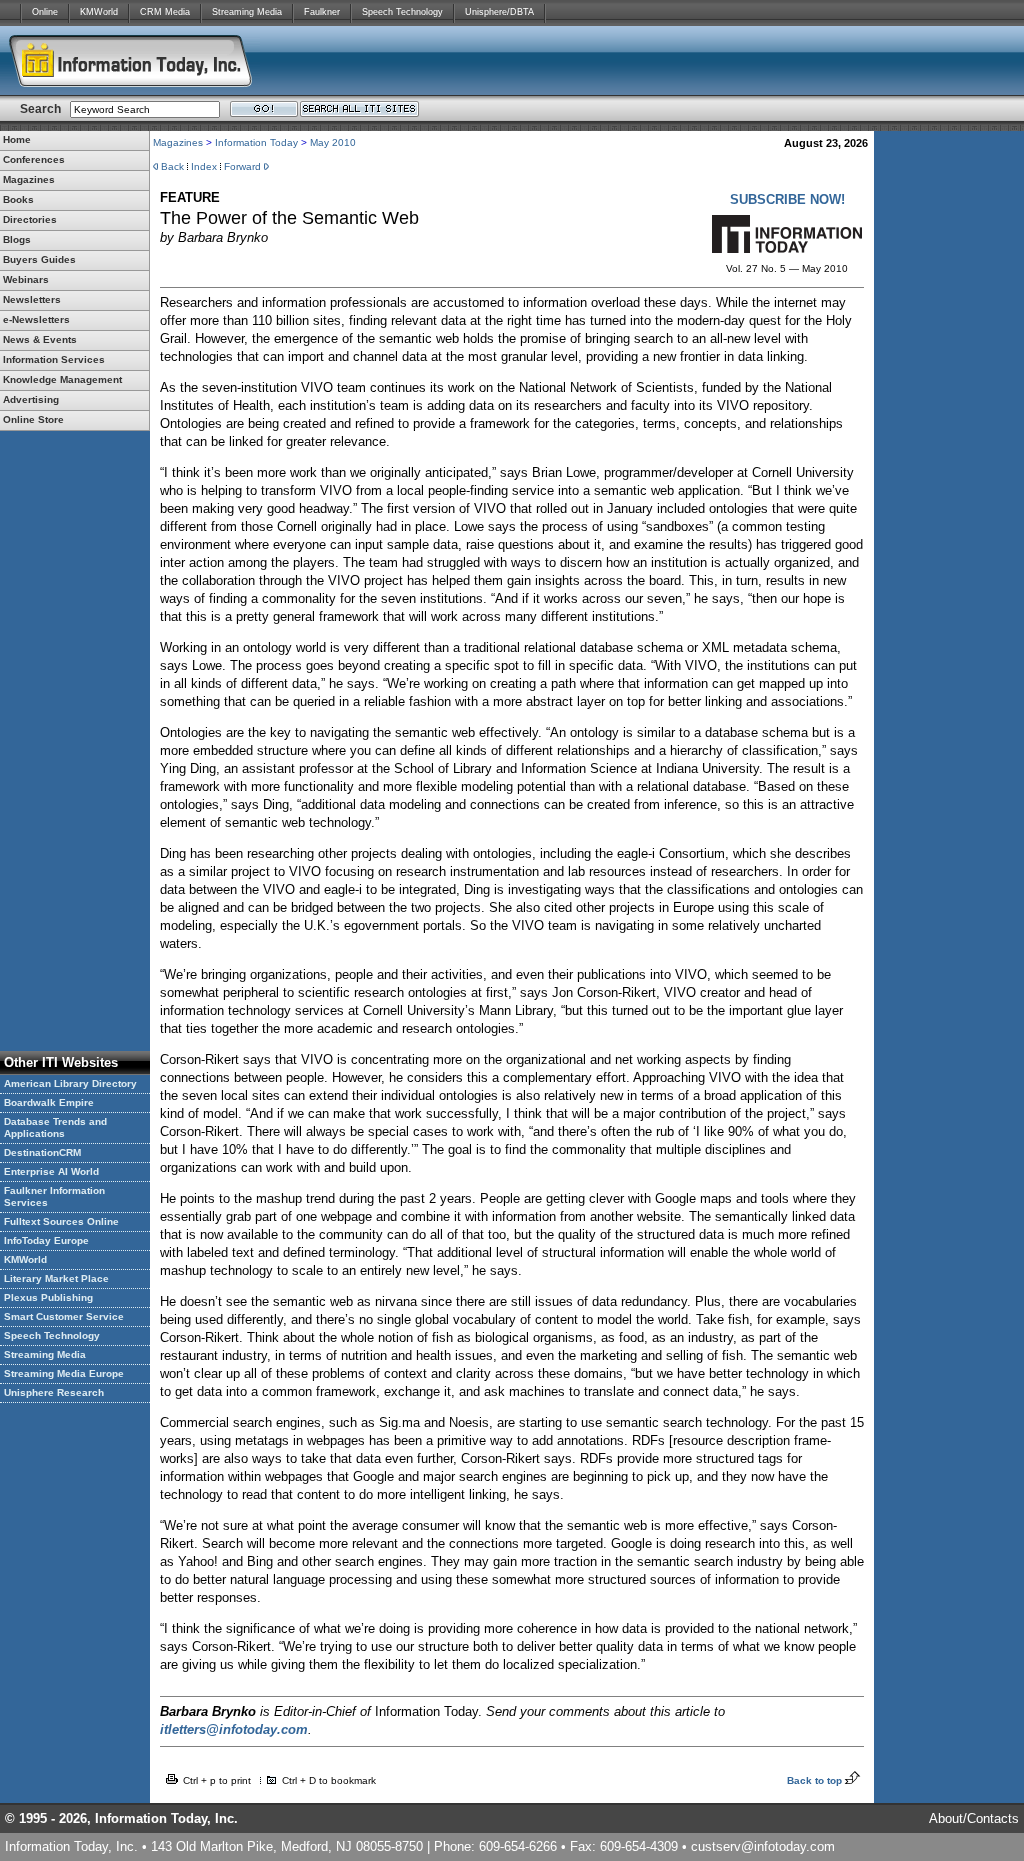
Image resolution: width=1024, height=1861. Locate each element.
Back (172, 166)
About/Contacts (974, 1818)
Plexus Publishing (48, 1297)
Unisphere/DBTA (499, 12)
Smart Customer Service (64, 1316)
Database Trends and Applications (55, 1127)
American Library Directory (70, 1083)
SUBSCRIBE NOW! (787, 199)
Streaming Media (247, 12)
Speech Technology (402, 12)
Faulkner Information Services (54, 1196)
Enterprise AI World (51, 1171)
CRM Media (165, 12)
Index (204, 166)
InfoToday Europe (46, 1240)
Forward (242, 166)
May (319, 142)
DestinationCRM (42, 1152)
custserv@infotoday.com (763, 1846)
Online (45, 12)
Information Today (256, 142)
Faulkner (322, 12)
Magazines (178, 142)
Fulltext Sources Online (61, 1221)
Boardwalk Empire (49, 1102)
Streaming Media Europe (64, 1373)
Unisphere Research (54, 1392)
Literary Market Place (56, 1278)
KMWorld (99, 12)
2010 (342, 142)
